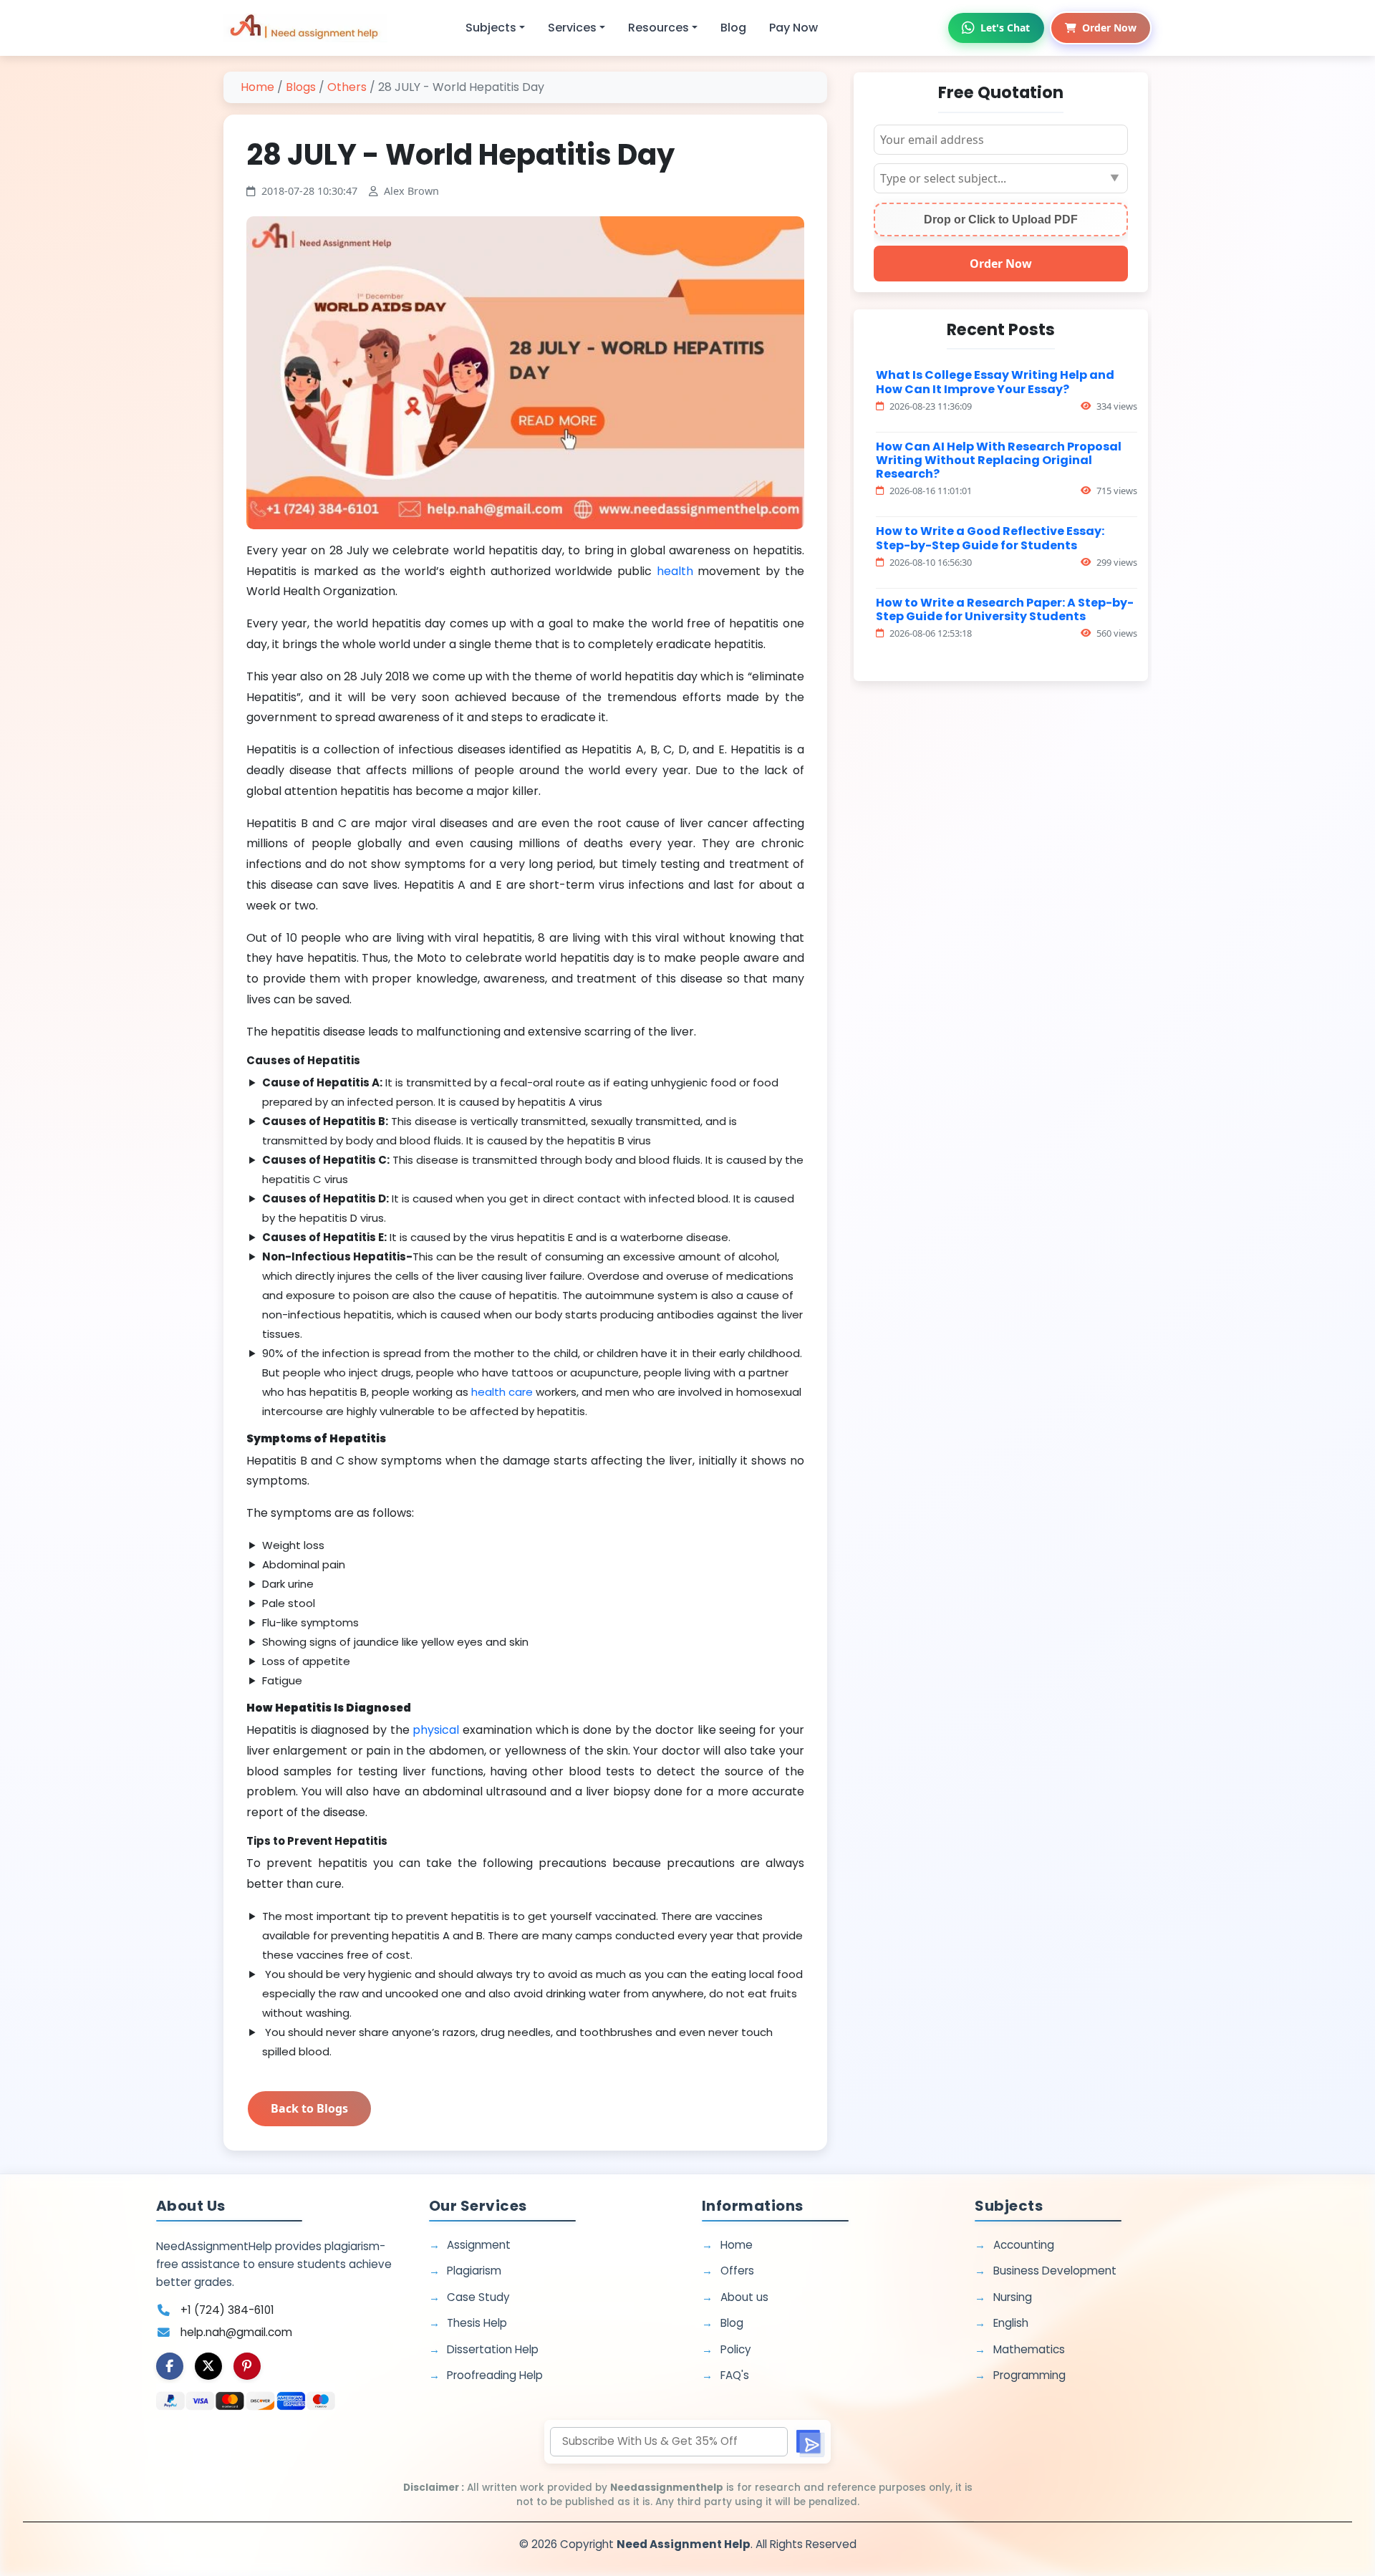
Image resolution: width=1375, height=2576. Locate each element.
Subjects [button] (491, 28)
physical (436, 1730)
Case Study (478, 2297)
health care (502, 1392)
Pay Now (793, 28)
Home (257, 87)
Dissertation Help (493, 2349)
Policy (736, 2349)
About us (744, 2297)
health (677, 571)
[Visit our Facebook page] (170, 2366)
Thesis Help (477, 2323)
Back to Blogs (309, 2108)
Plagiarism (474, 2271)
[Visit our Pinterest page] (247, 2366)
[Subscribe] (809, 2442)
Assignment (479, 2245)
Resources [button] (658, 28)
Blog (733, 28)
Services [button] (572, 28)
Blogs (301, 87)
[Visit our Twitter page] (208, 2366)
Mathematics (1029, 2349)
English (1011, 2323)
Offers (737, 2271)
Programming (1029, 2375)
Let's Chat (1005, 28)
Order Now (1109, 28)
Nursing (1013, 2297)
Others (347, 87)
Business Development (1055, 2271)
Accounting (1024, 2245)
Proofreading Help (495, 2375)
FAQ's (735, 2375)
